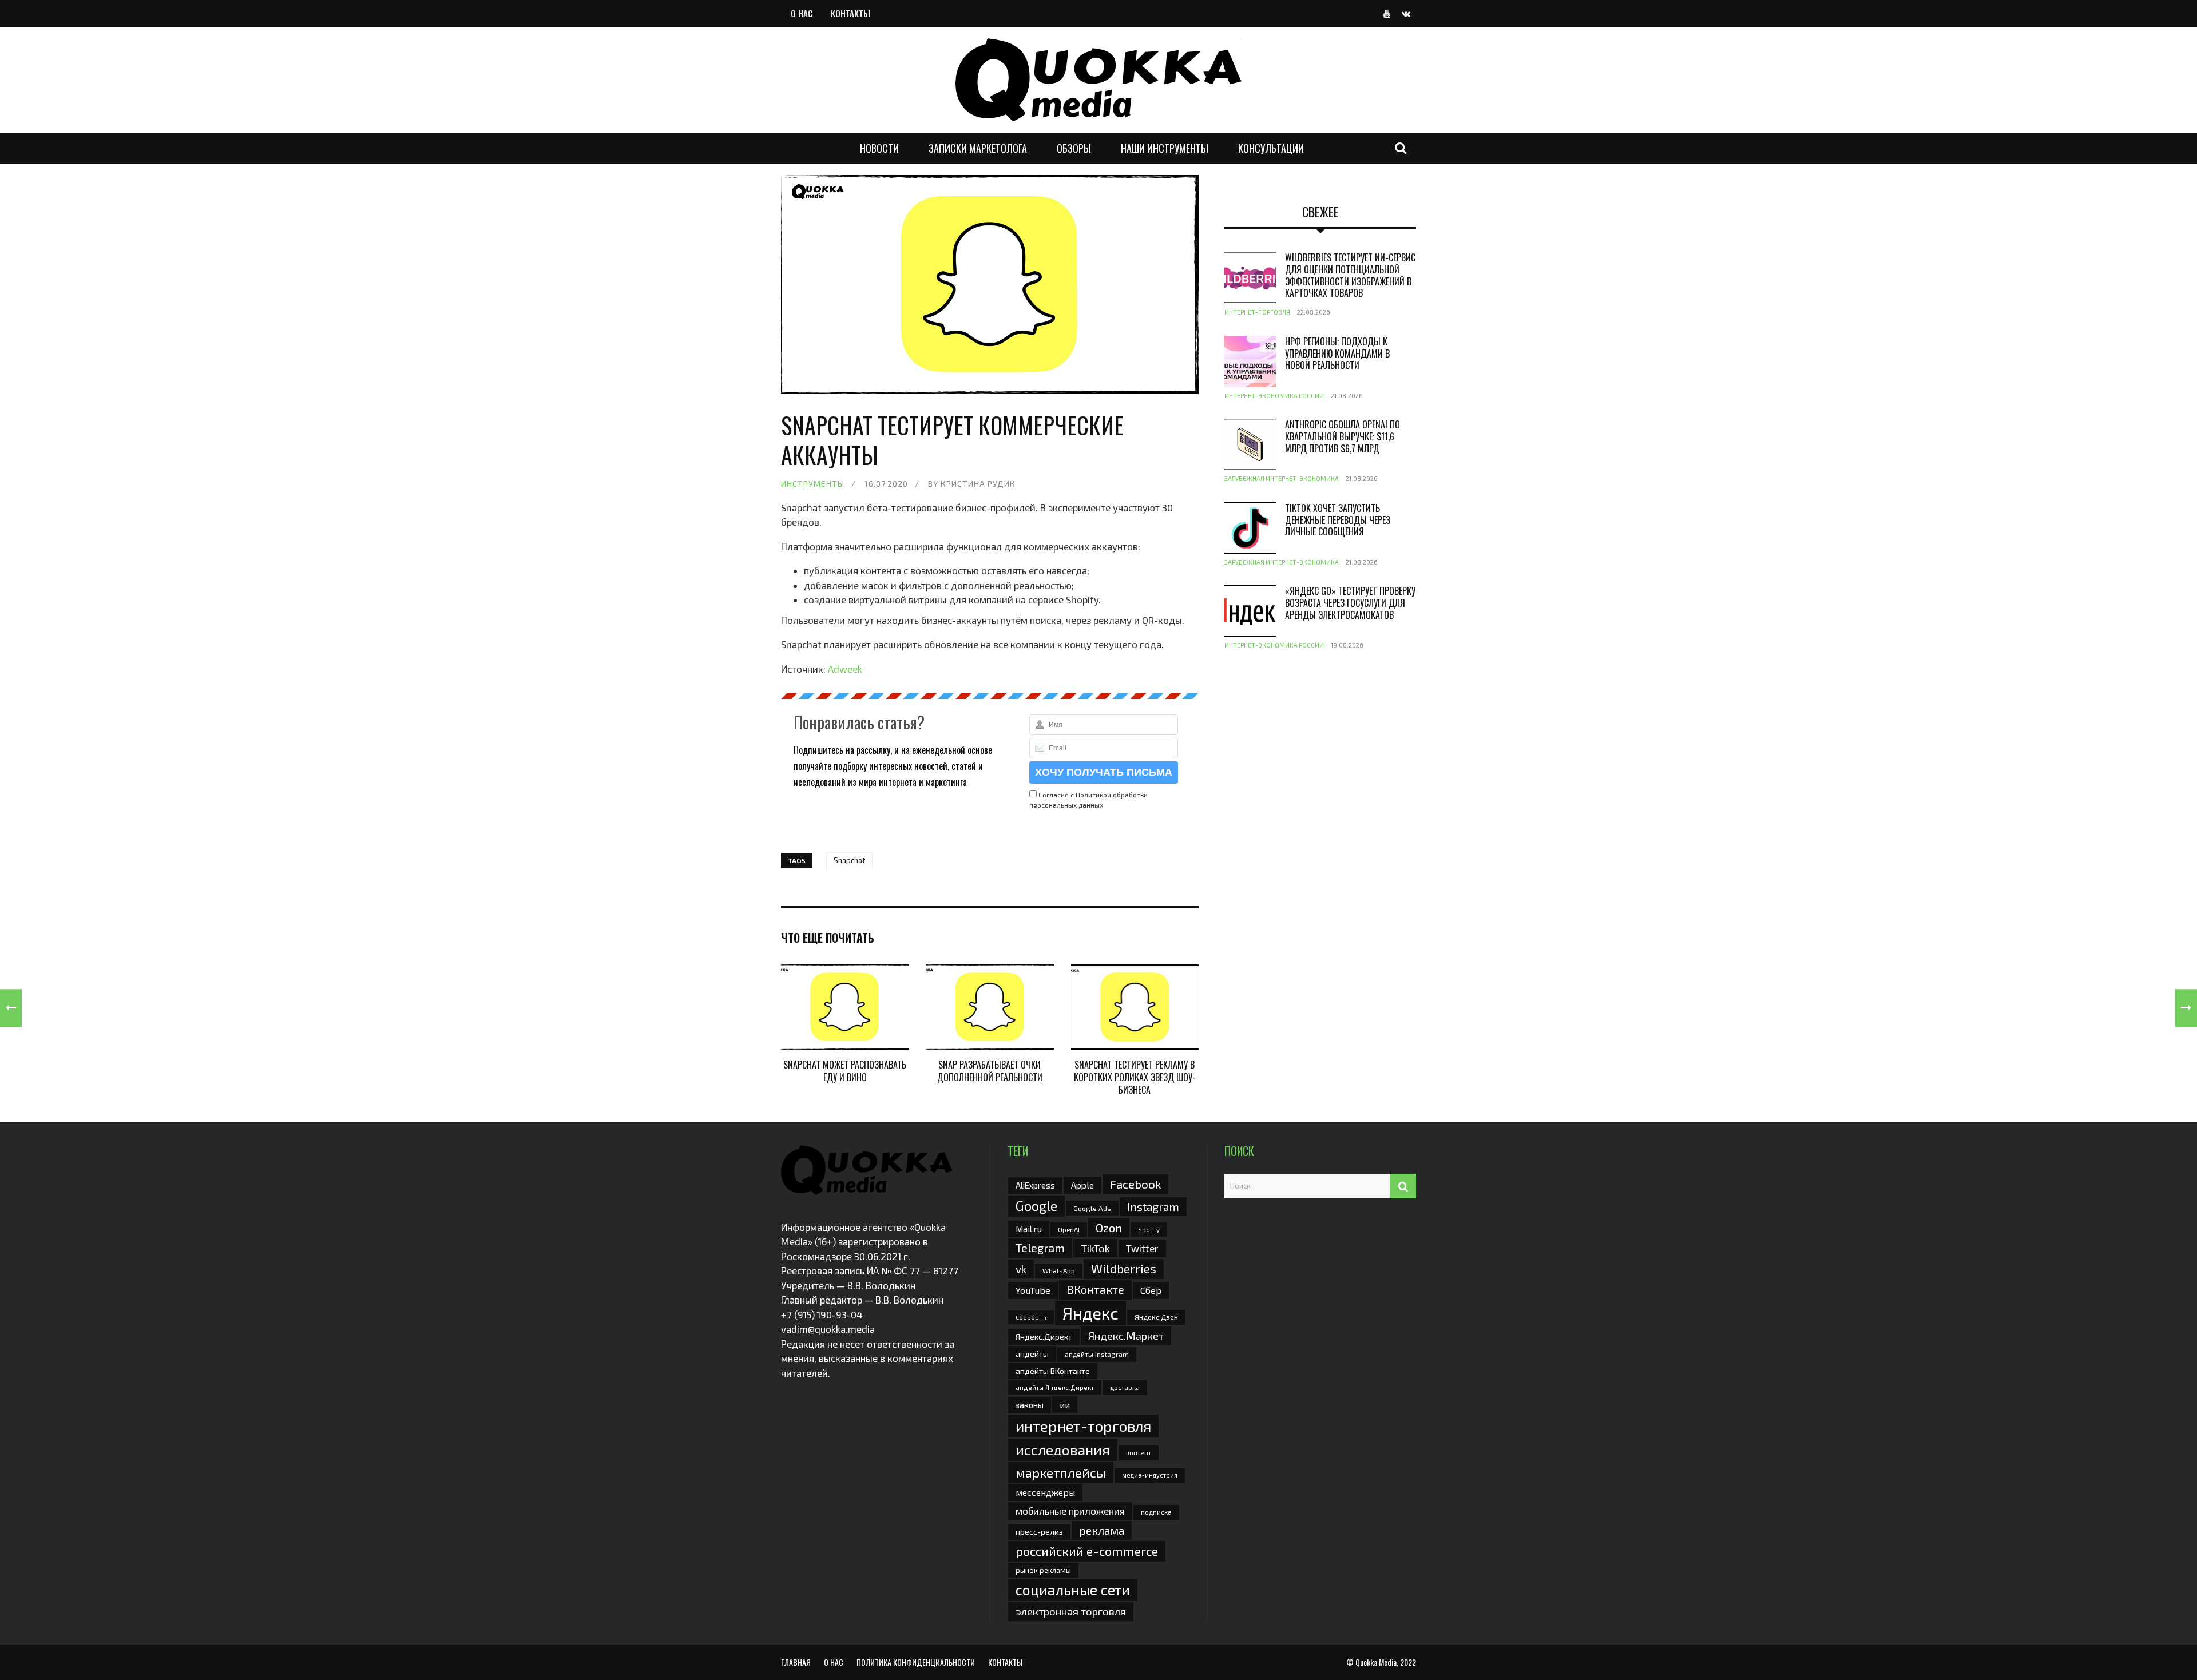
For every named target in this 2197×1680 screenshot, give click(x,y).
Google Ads (1092, 1208)
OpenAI (1069, 1229)
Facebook (1135, 1184)
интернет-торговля (1083, 1426)
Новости (879, 148)
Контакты (850, 13)
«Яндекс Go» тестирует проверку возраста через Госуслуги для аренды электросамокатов (1350, 603)
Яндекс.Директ (1044, 1337)
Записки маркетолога (978, 148)
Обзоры (1074, 148)
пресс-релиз (1039, 1532)
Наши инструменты (1165, 148)
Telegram (1040, 1248)
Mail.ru (1029, 1229)
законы (1030, 1405)
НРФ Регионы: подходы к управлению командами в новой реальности (1337, 354)
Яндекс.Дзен (1156, 1317)
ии (1065, 1405)
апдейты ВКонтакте (1053, 1371)
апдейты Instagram (1097, 1354)
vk (1021, 1269)
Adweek (845, 669)
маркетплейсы (1061, 1472)
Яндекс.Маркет (1126, 1336)
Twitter (1142, 1248)
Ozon (1109, 1228)
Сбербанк (1031, 1317)
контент (1139, 1453)
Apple (1082, 1185)
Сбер (1151, 1290)
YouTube (1033, 1290)
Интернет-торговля (1257, 312)
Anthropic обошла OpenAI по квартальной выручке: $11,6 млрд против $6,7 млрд (1343, 436)
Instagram (1153, 1206)
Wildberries (1124, 1268)
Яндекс (1090, 1313)
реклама (1102, 1530)
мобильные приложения (1070, 1511)
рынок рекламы (1043, 1570)
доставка (1125, 1387)
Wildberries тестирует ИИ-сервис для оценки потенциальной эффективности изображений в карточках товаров (1350, 275)
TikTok (1095, 1248)
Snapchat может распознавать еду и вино (845, 1071)
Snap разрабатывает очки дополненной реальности (990, 1071)
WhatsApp (1059, 1270)
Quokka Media (1376, 1662)
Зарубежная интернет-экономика (1282, 478)
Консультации (1271, 148)
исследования (1063, 1449)
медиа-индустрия (1150, 1475)
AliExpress (1035, 1185)
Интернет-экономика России (1274, 396)
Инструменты (813, 484)
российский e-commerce (1087, 1551)
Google (1036, 1206)
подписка (1156, 1512)
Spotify (1149, 1230)
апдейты (1032, 1354)
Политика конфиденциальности (916, 1662)
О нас (802, 13)
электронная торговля (1071, 1611)
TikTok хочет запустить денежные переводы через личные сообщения (1338, 520)
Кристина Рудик (978, 484)
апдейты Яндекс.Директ (1055, 1387)
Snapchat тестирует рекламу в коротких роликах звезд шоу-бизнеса (1135, 1077)
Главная (796, 1662)
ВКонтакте (1095, 1289)
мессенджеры (1045, 1492)
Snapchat (849, 860)
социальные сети (1073, 1590)
